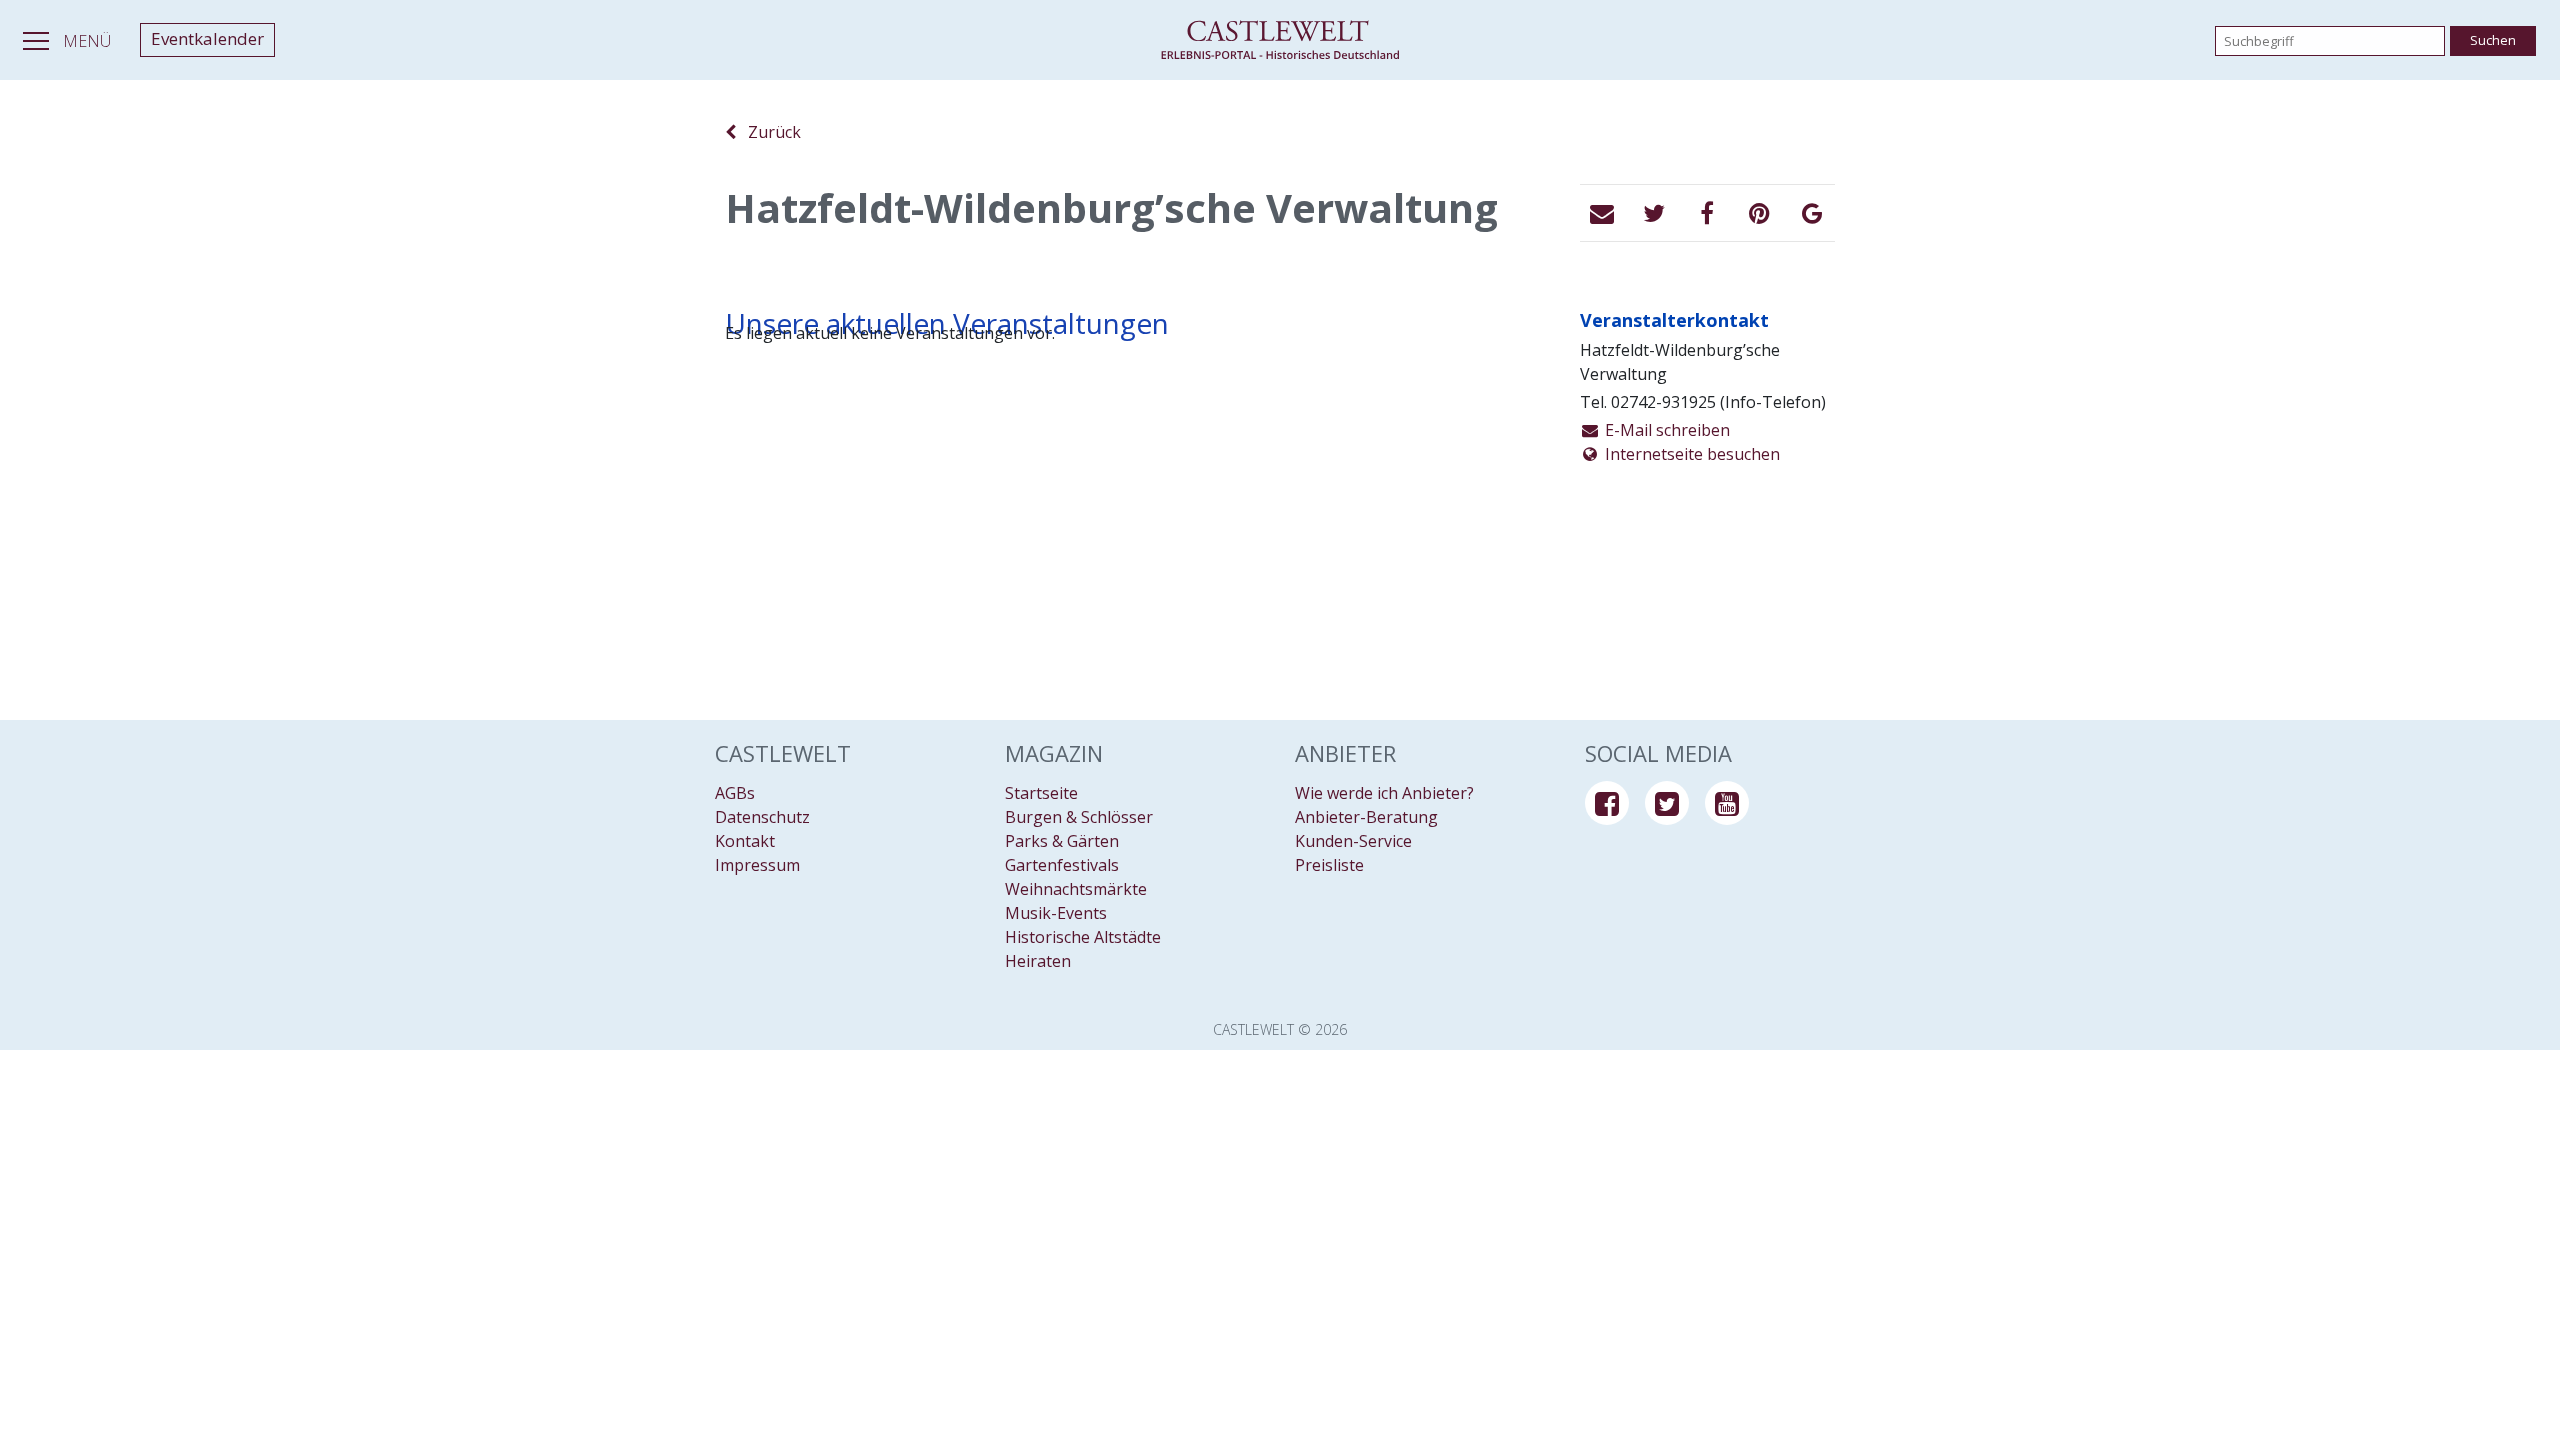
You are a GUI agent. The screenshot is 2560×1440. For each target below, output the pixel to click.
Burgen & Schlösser (1079, 817)
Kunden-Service (1353, 841)
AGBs (735, 793)
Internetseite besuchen (1690, 454)
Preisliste (1329, 865)
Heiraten (1038, 961)
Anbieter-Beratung (1366, 817)
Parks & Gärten (1062, 841)
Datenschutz (762, 817)
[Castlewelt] (1280, 40)
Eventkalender (207, 38)
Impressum (757, 865)
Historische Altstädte (1083, 937)
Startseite (1041, 793)
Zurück (768, 132)
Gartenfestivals (1062, 865)
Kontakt (745, 841)
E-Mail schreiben (1665, 430)
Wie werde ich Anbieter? (1384, 793)
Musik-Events (1056, 913)
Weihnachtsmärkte (1076, 889)
